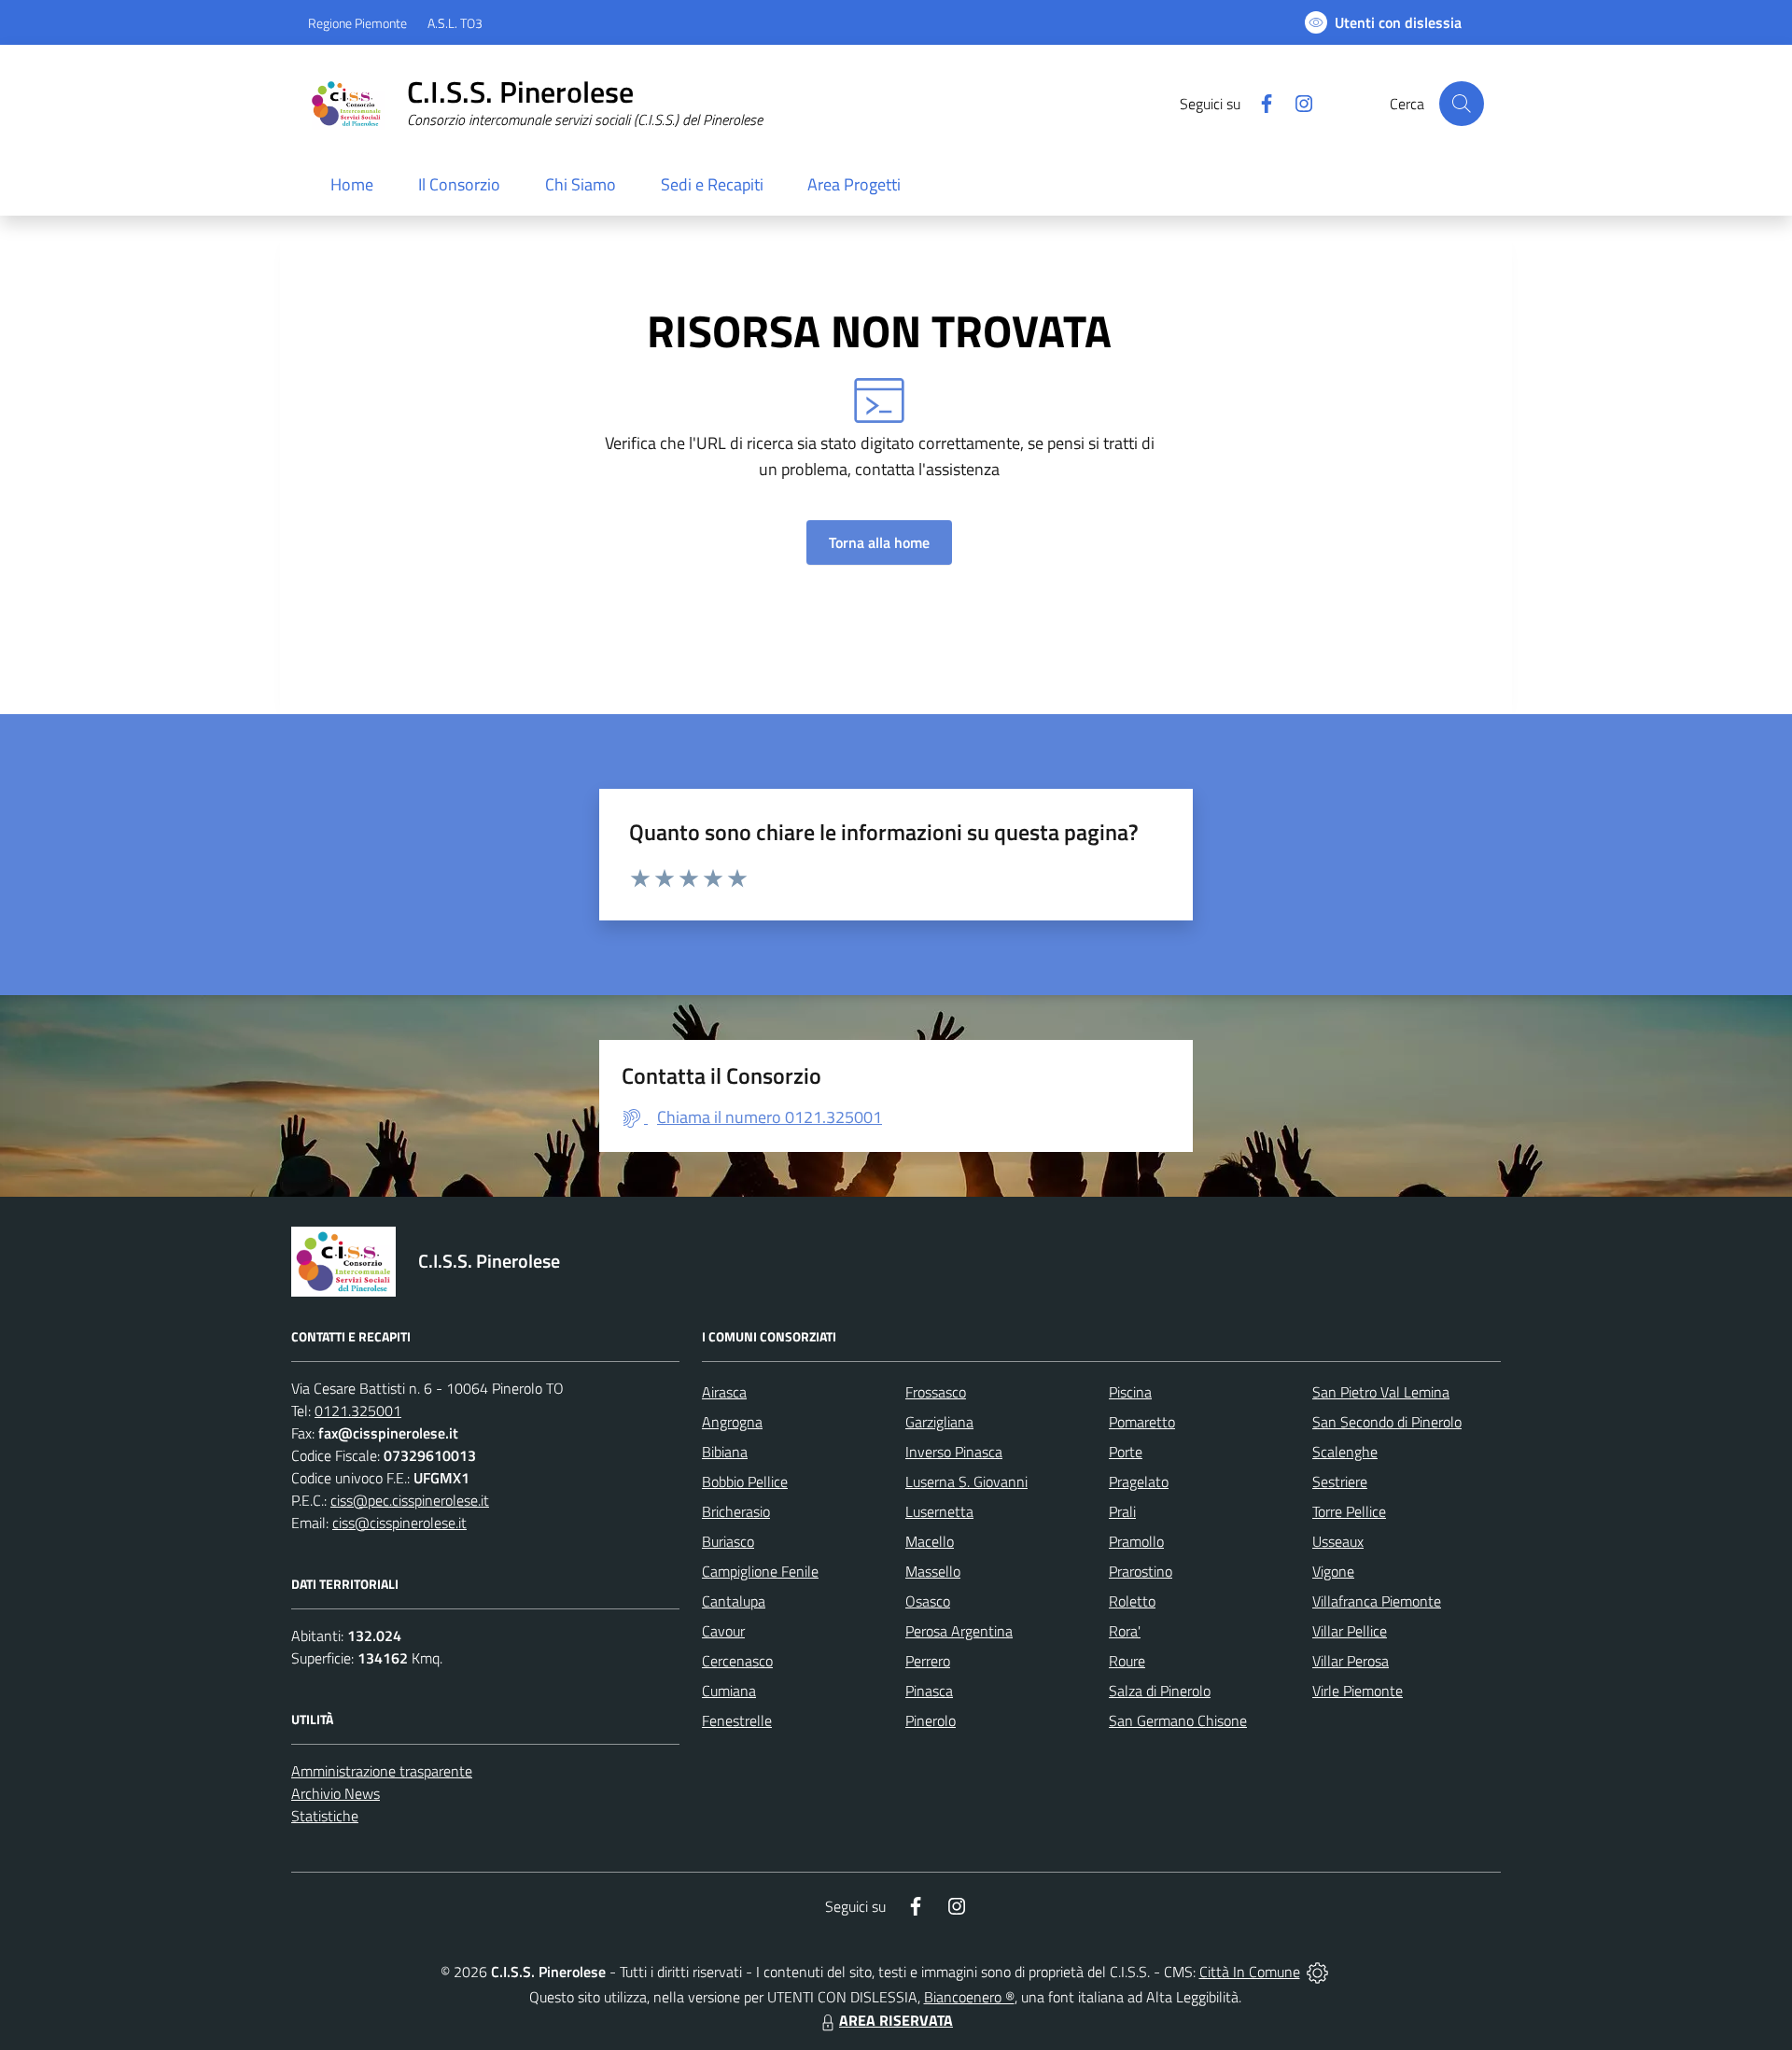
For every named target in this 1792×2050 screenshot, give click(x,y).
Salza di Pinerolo (1160, 1691)
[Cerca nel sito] (1462, 104)
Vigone (1333, 1571)
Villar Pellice (1350, 1631)
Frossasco (936, 1392)
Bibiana (725, 1452)
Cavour (723, 1631)
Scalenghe (1345, 1452)
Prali (1122, 1511)
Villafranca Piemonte (1377, 1601)
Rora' (1125, 1631)
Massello (933, 1571)
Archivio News (336, 1793)
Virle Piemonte (1358, 1691)
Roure (1127, 1661)
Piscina (1130, 1392)
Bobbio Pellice (745, 1481)
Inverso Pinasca (954, 1452)
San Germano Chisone (1178, 1720)
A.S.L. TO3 (455, 23)
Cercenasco (737, 1661)
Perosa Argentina (959, 1631)
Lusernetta (939, 1511)
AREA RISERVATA (896, 2020)
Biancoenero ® (969, 1997)
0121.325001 (358, 1411)
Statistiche (325, 1816)
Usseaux (1338, 1541)
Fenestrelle (737, 1720)
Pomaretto (1142, 1422)
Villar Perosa (1351, 1661)
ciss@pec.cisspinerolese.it (410, 1500)
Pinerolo (931, 1720)
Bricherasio (736, 1511)
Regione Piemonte (357, 23)
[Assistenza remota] (1317, 1972)
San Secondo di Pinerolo (1387, 1422)
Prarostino (1141, 1571)
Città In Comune (1250, 1972)
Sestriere (1340, 1481)
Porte (1126, 1452)
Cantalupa (734, 1601)
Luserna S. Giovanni (966, 1481)
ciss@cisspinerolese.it (399, 1523)
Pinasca (929, 1691)
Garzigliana (939, 1422)
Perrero (928, 1661)
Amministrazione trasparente (382, 1771)
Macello (930, 1541)
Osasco (928, 1601)
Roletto (1132, 1601)
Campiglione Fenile (760, 1571)
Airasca (724, 1392)
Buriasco (728, 1541)
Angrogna (732, 1422)
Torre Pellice (1349, 1511)
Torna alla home (879, 542)
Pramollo (1136, 1541)
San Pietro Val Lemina (1381, 1392)
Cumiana (729, 1691)
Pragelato (1139, 1481)
